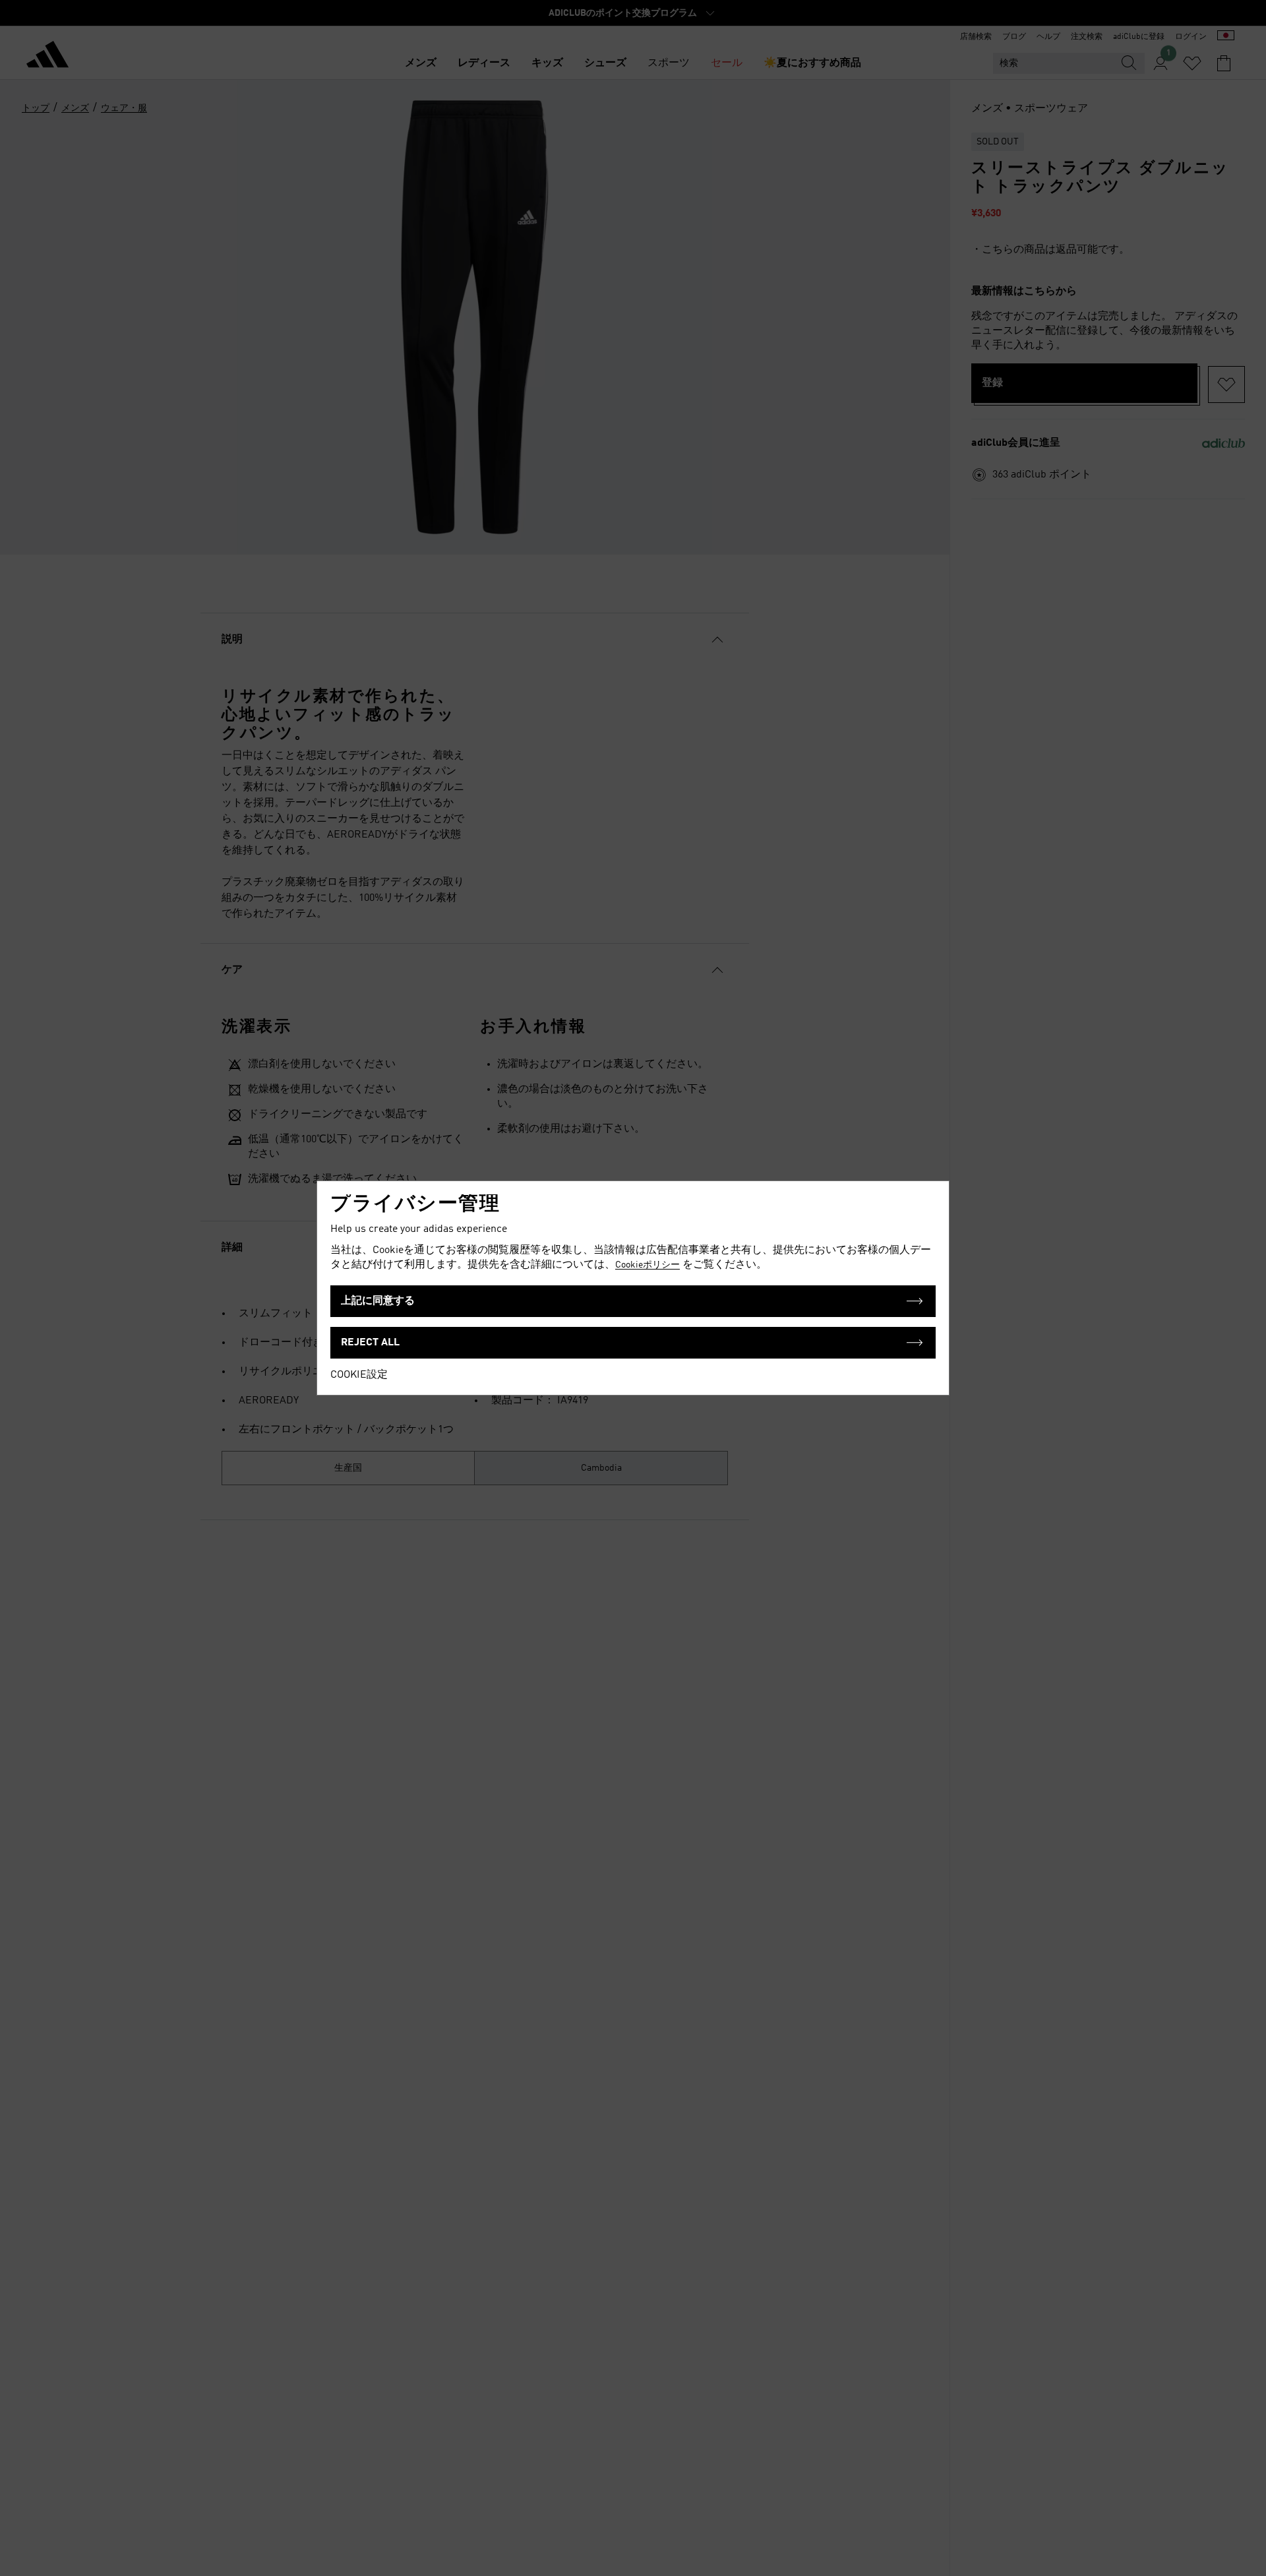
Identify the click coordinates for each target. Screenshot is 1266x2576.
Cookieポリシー (648, 1265)
